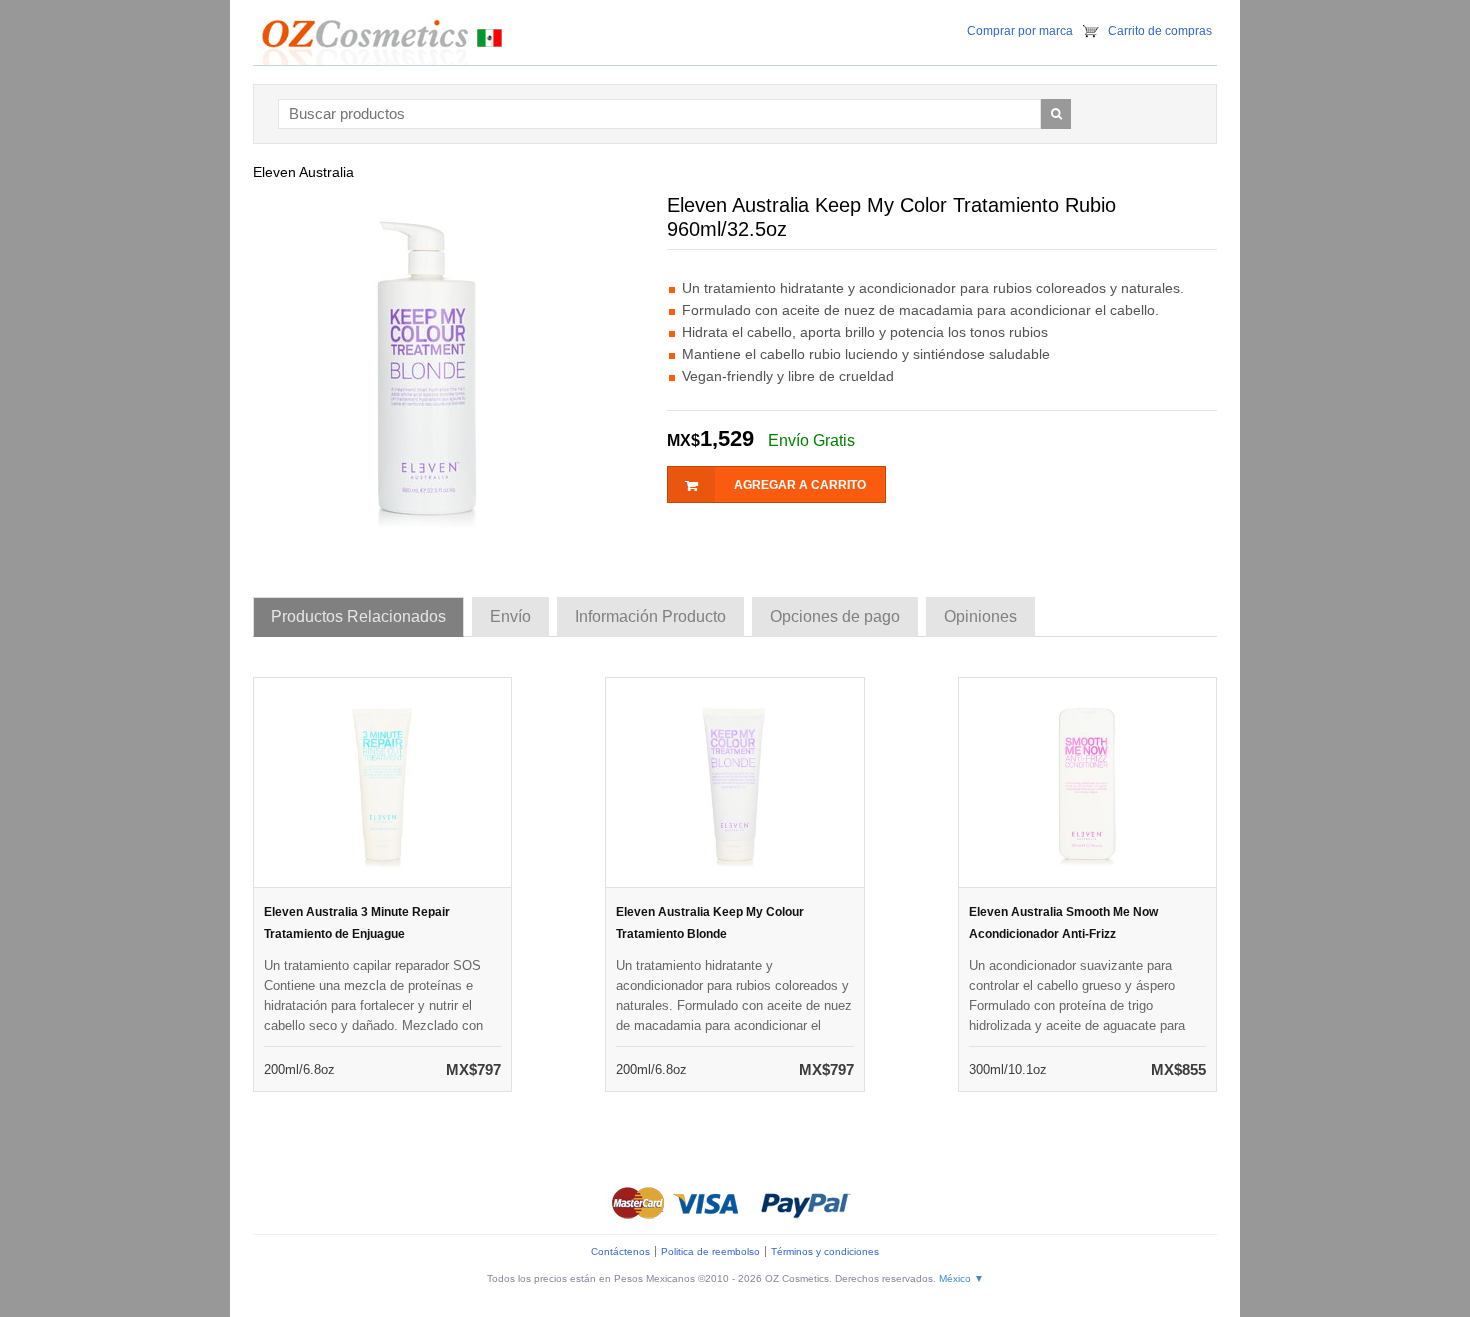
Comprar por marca (1020, 31)
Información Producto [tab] (650, 616)
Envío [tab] (510, 616)
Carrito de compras (1160, 31)
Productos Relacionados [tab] (358, 616)
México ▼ (961, 1278)
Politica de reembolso (710, 1251)
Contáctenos (620, 1251)
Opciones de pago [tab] (835, 616)
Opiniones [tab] (980, 616)
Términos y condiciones (825, 1251)
